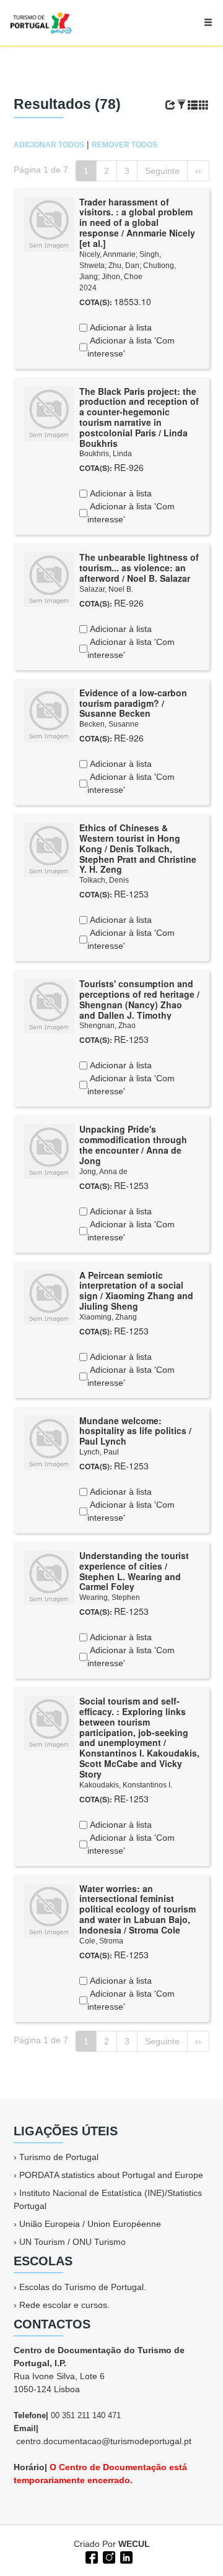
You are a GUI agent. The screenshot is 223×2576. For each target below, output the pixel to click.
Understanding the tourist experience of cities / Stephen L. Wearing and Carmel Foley (134, 1571)
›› (198, 171)
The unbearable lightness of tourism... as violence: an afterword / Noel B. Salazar (139, 568)
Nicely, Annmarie (107, 254)
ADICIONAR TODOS (49, 145)
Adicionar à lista (120, 327)
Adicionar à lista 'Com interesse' (131, 347)
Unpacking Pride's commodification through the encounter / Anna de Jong (133, 1144)
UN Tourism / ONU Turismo (72, 2242)
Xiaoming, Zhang (108, 1317)
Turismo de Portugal (59, 2157)
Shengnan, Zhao (107, 1026)
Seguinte (162, 171)
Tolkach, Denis (104, 880)
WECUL (134, 2544)
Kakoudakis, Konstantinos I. (126, 1785)
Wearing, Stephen (110, 1597)
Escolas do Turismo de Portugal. (83, 2287)
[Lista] (193, 105)
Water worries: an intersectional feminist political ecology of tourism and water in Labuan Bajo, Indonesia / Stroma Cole (138, 1909)
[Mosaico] (204, 105)
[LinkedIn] (125, 2556)
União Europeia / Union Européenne (90, 2224)
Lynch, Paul (99, 1452)
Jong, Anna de (103, 1172)
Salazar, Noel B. (106, 589)
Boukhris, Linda (106, 454)
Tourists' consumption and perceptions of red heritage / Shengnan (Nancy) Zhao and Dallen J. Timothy (139, 999)
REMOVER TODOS (125, 145)
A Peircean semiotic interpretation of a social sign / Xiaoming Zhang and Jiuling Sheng (136, 1290)
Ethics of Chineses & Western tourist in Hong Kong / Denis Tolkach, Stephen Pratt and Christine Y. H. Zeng (138, 848)
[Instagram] (108, 2556)
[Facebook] (90, 2556)
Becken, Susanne (109, 724)
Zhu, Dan (124, 266)
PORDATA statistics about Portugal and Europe (111, 2175)
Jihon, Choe (122, 277)
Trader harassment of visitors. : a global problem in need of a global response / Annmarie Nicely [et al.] (137, 223)
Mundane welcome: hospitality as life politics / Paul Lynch (135, 1431)
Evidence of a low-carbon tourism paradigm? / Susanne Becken (133, 703)
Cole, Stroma (101, 1941)
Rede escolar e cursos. (64, 2305)
